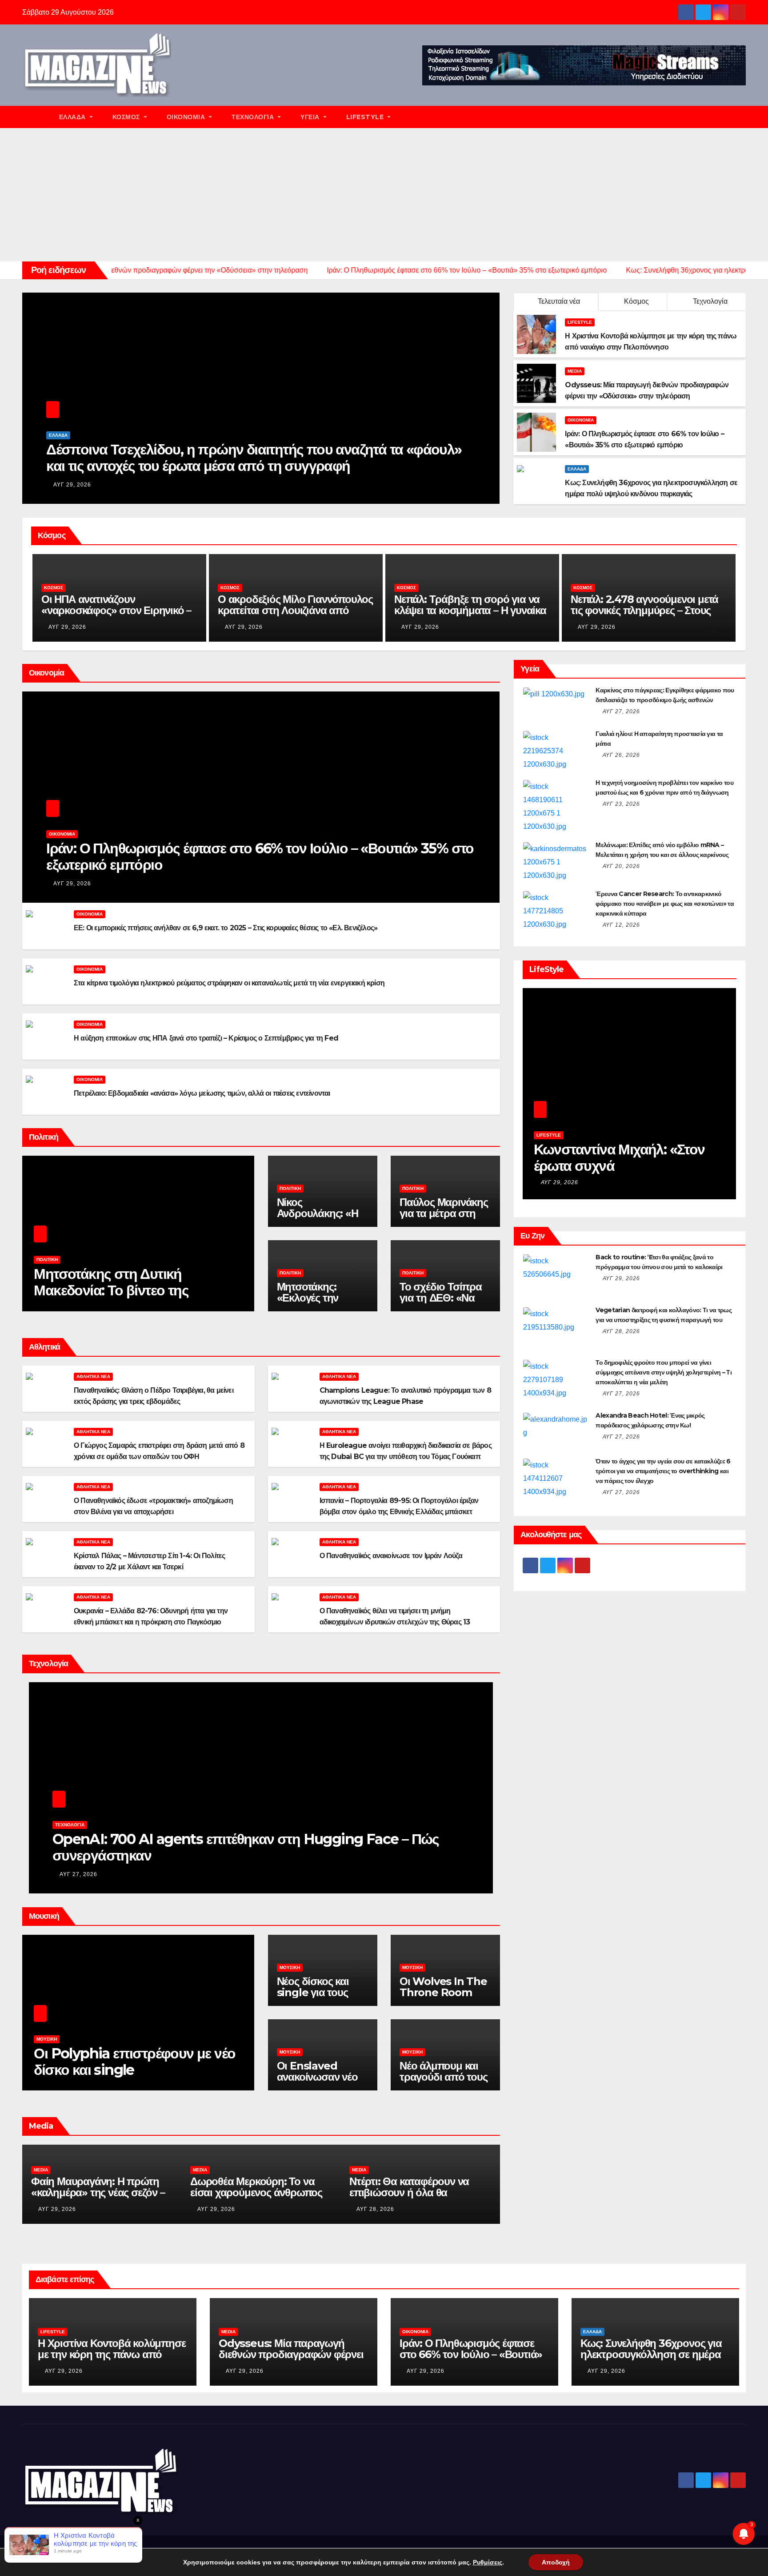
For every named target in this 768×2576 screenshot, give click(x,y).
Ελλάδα (74, 117)
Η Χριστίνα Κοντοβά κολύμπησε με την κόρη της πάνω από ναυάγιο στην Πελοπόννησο (112, 2354)
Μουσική (47, 2039)
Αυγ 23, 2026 (621, 804)
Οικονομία (187, 117)
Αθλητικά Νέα (93, 1376)
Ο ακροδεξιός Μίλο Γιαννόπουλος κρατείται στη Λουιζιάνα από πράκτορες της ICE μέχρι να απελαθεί (119, 616)
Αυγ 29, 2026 (72, 485)
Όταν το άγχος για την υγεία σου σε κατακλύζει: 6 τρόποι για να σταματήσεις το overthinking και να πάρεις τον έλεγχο (663, 1471)
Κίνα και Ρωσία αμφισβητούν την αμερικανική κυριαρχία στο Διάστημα (239, 1847)
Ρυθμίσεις (488, 2562)
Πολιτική (47, 1260)
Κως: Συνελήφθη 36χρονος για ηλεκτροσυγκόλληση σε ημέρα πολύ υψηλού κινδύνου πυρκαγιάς (651, 2360)
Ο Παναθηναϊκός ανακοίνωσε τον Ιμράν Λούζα (391, 1556)
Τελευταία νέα (559, 301)
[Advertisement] (384, 195)
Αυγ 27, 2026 (78, 1874)
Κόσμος (127, 117)
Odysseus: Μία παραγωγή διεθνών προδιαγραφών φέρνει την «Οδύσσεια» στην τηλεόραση (291, 2360)
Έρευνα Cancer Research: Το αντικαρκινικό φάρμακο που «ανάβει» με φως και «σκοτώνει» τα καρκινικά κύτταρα (665, 904)
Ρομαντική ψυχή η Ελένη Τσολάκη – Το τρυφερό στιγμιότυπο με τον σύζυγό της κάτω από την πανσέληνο (629, 1174)
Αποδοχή (556, 2562)
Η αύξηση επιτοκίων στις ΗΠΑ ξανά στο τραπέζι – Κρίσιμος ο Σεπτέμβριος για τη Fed (206, 1038)
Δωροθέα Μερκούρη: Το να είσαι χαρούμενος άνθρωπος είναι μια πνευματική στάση (97, 2192)
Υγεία (311, 117)
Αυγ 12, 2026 (621, 925)
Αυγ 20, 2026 (621, 866)
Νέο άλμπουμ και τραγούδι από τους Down (444, 2077)
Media (575, 371)
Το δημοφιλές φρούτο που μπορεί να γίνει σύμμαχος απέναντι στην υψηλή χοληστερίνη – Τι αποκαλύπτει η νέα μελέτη (664, 1372)
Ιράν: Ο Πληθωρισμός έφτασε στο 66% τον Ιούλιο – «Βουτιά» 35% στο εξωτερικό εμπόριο (260, 856)
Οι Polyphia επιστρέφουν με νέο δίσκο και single (134, 2062)
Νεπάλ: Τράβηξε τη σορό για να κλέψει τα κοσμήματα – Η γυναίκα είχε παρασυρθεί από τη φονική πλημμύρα (294, 616)
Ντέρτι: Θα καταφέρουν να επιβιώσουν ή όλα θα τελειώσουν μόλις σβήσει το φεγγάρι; (254, 2198)
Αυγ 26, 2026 (621, 755)
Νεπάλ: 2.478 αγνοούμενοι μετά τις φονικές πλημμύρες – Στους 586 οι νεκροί (468, 610)
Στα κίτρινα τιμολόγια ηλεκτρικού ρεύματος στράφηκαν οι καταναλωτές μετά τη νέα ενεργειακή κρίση (229, 983)
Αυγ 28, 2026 (216, 2209)
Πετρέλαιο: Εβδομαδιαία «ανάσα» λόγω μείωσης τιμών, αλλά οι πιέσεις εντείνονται (202, 1093)
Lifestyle (366, 117)
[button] (743, 117)
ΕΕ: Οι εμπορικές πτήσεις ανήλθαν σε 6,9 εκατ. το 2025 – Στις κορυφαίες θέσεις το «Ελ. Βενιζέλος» (226, 928)
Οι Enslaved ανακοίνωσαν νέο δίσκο (317, 2077)
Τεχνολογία (254, 117)
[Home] (36, 117)
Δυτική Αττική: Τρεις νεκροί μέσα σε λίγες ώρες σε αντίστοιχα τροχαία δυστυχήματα (259, 458)
